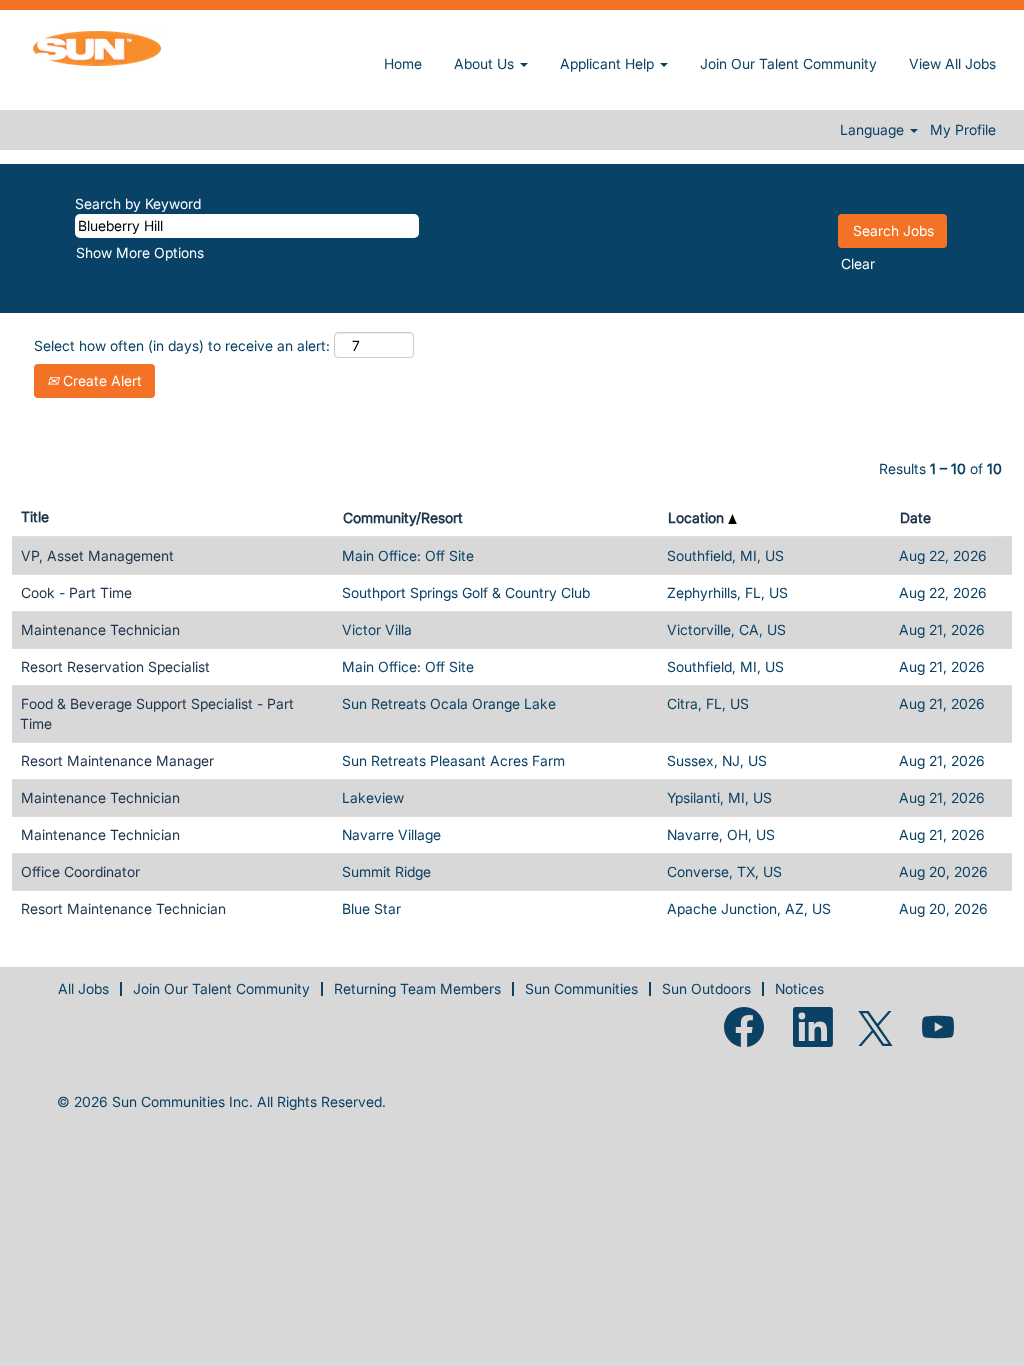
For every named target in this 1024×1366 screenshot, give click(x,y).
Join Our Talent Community (788, 63)
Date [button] (915, 517)
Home (403, 63)
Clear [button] (858, 263)
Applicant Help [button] (609, 63)
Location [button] (698, 517)
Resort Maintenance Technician (123, 908)
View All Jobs (952, 63)
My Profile (963, 130)
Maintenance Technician (100, 629)
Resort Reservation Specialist (115, 666)
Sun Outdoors (706, 988)
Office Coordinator (80, 871)
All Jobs (83, 988)
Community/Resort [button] (403, 517)
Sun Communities (581, 988)
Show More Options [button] (140, 252)
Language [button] (874, 130)
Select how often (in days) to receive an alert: (182, 345)
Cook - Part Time (76, 592)
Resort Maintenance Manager (117, 760)
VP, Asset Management (97, 555)
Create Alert (100, 380)
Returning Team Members (417, 988)
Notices (799, 988)
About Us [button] (486, 63)
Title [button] (35, 516)
